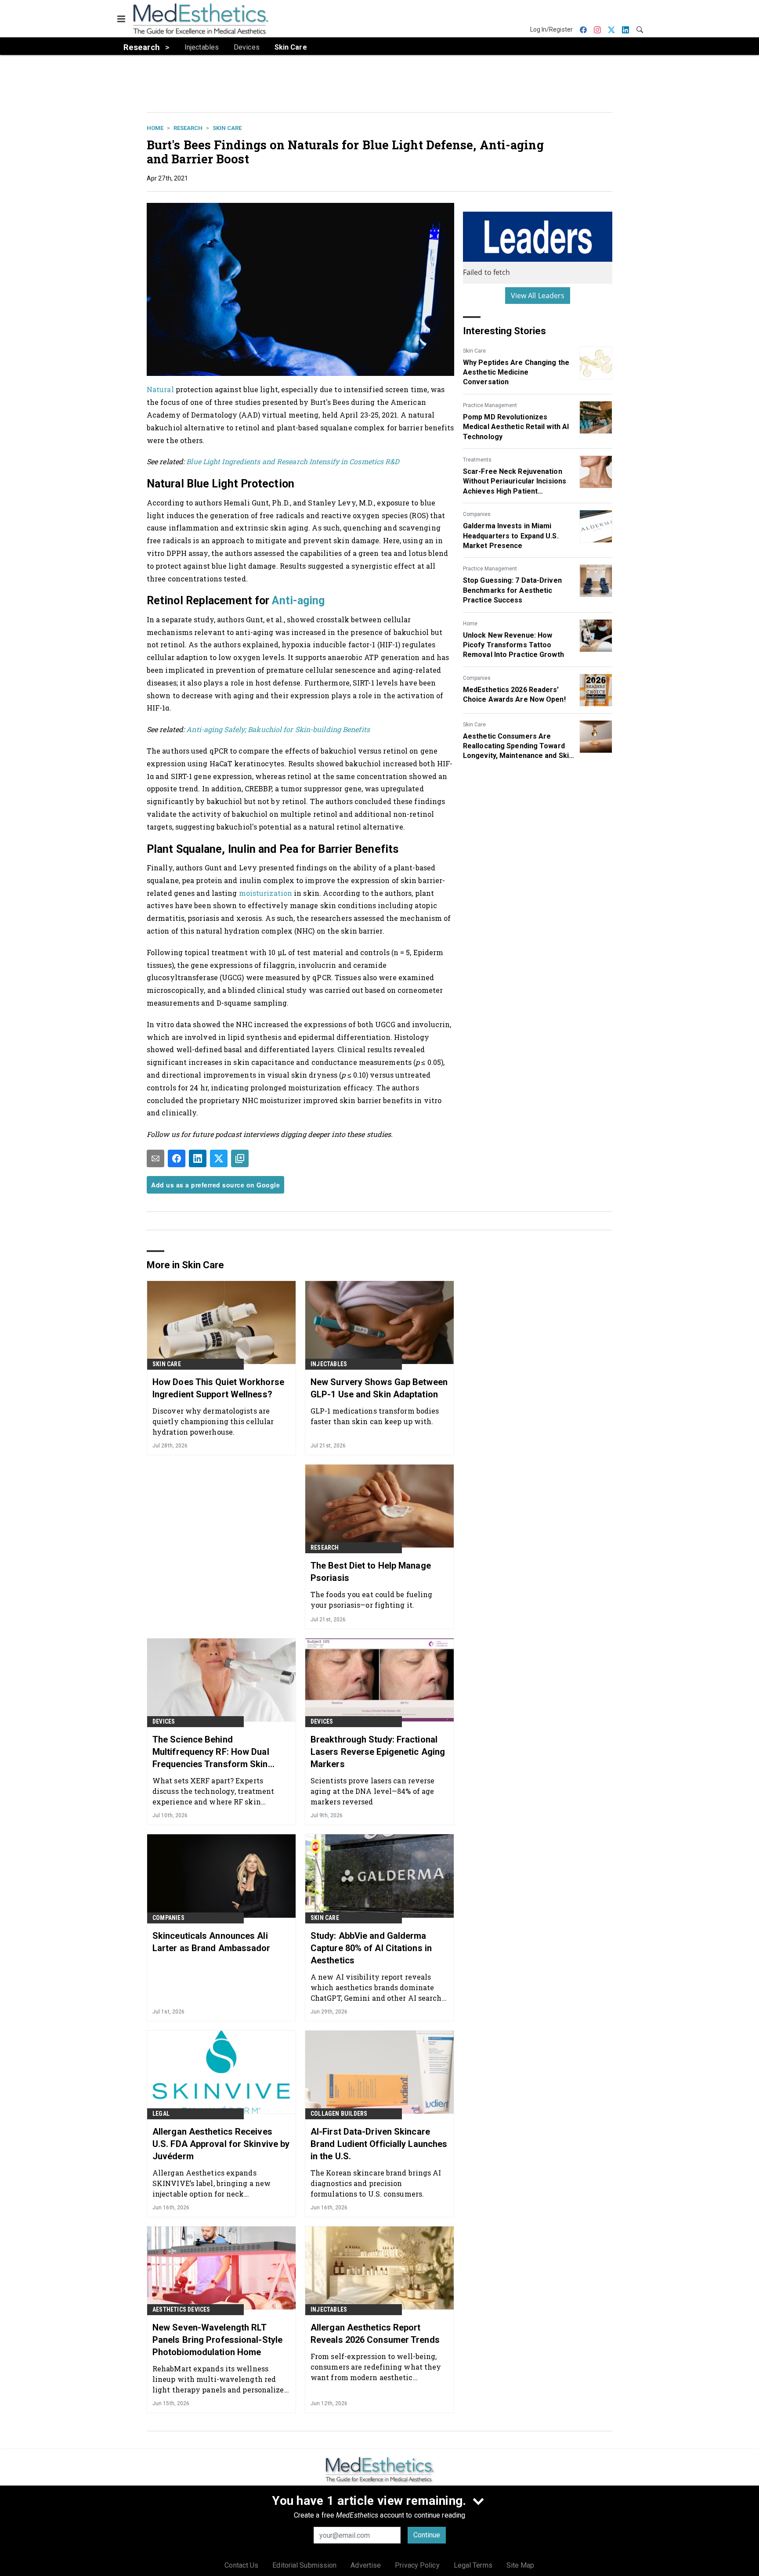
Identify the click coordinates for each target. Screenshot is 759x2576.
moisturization (266, 893)
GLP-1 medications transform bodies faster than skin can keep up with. (375, 1416)
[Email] (155, 1158)
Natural (160, 389)
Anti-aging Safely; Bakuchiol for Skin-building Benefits (278, 729)
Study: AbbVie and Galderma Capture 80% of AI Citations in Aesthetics (371, 1948)
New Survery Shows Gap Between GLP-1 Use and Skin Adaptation (379, 1388)
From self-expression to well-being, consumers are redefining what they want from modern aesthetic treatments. (376, 2367)
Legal (161, 2114)
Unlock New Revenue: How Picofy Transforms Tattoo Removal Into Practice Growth (513, 645)
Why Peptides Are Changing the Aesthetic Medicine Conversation (516, 372)
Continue (427, 2535)
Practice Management (490, 405)
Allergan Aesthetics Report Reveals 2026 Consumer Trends (375, 2334)
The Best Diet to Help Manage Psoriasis (371, 1572)
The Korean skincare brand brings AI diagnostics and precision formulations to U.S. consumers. (376, 2183)
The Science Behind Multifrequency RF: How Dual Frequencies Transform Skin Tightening (211, 1752)
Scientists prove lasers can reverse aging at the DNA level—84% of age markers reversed (373, 1791)
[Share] (177, 1158)
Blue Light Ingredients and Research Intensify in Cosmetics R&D (293, 461)
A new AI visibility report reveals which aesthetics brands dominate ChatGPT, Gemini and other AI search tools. (376, 1987)
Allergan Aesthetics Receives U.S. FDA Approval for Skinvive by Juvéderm (221, 2144)
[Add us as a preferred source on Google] (240, 1158)
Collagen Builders (339, 2114)
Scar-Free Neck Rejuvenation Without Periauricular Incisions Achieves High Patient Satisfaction (515, 482)
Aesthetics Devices (181, 2309)
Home (155, 128)
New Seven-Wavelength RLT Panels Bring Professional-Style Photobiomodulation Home (217, 2340)
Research (188, 128)
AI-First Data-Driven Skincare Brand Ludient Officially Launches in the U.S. (379, 2144)
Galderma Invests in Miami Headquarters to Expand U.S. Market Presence (511, 536)
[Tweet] (219, 1158)
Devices (164, 1721)
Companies (477, 514)
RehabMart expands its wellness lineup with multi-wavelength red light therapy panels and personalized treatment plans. (220, 2379)
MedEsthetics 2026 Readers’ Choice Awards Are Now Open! (514, 695)
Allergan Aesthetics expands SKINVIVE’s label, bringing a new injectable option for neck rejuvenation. (211, 2183)
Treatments (477, 460)
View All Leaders (538, 296)
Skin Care (227, 128)
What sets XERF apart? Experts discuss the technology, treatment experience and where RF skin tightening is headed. (213, 1791)
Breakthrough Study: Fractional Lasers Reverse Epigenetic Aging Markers (378, 1752)
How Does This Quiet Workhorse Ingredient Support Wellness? (218, 1388)
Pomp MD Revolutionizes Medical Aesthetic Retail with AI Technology (516, 427)
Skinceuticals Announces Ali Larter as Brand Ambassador (211, 1942)
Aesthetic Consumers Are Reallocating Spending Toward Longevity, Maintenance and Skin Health (518, 747)
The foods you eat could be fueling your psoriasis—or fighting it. (371, 1600)
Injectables (329, 1364)
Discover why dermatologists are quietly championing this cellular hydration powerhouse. (213, 1421)
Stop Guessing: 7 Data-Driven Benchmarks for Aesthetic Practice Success (512, 590)
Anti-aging (298, 601)
